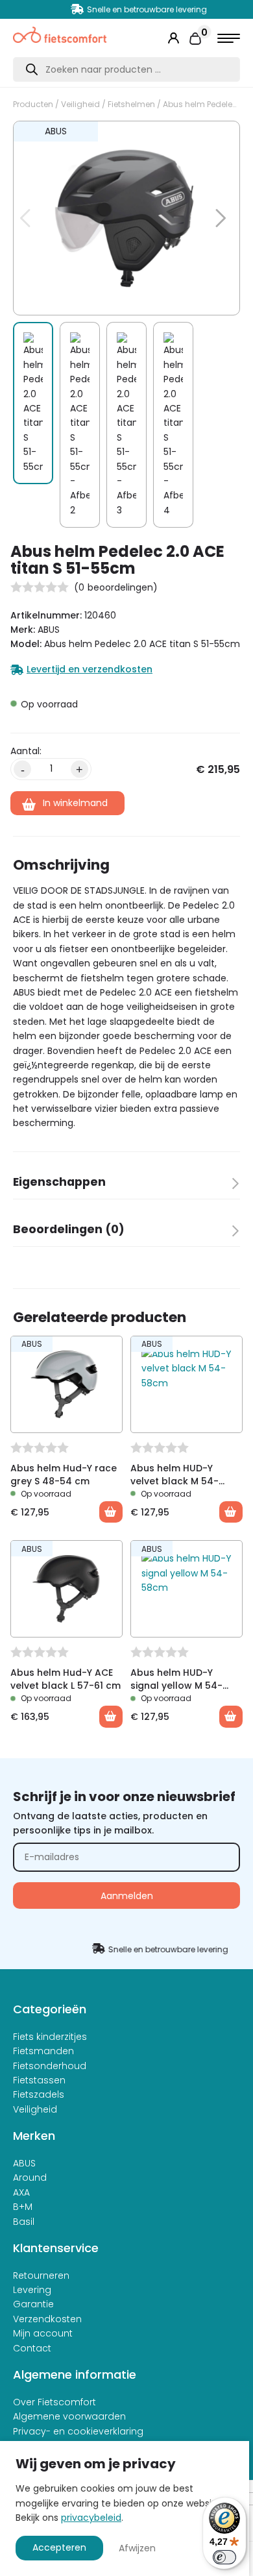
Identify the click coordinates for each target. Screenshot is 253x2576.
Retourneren (41, 2275)
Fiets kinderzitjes (50, 2037)
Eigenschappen (59, 1182)
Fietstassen (39, 2080)
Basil (24, 2222)
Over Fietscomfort (54, 2402)
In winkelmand (75, 803)
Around (30, 2177)
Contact (32, 2348)
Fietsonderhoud (50, 2066)
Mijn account (43, 2333)
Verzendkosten (47, 2319)
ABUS (24, 2163)
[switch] (224, 2557)
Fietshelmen (131, 104)
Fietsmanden (43, 2051)
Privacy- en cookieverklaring (78, 2431)
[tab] (126, 1186)
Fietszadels (39, 2094)
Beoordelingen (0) (69, 1229)
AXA (21, 2192)
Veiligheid (80, 104)
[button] (213, 138)
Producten (33, 104)
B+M (23, 2207)
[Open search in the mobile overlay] (126, 69)
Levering (32, 2290)
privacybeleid (91, 2518)
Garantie (33, 2304)
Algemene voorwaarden (69, 2416)
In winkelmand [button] (111, 1512)
